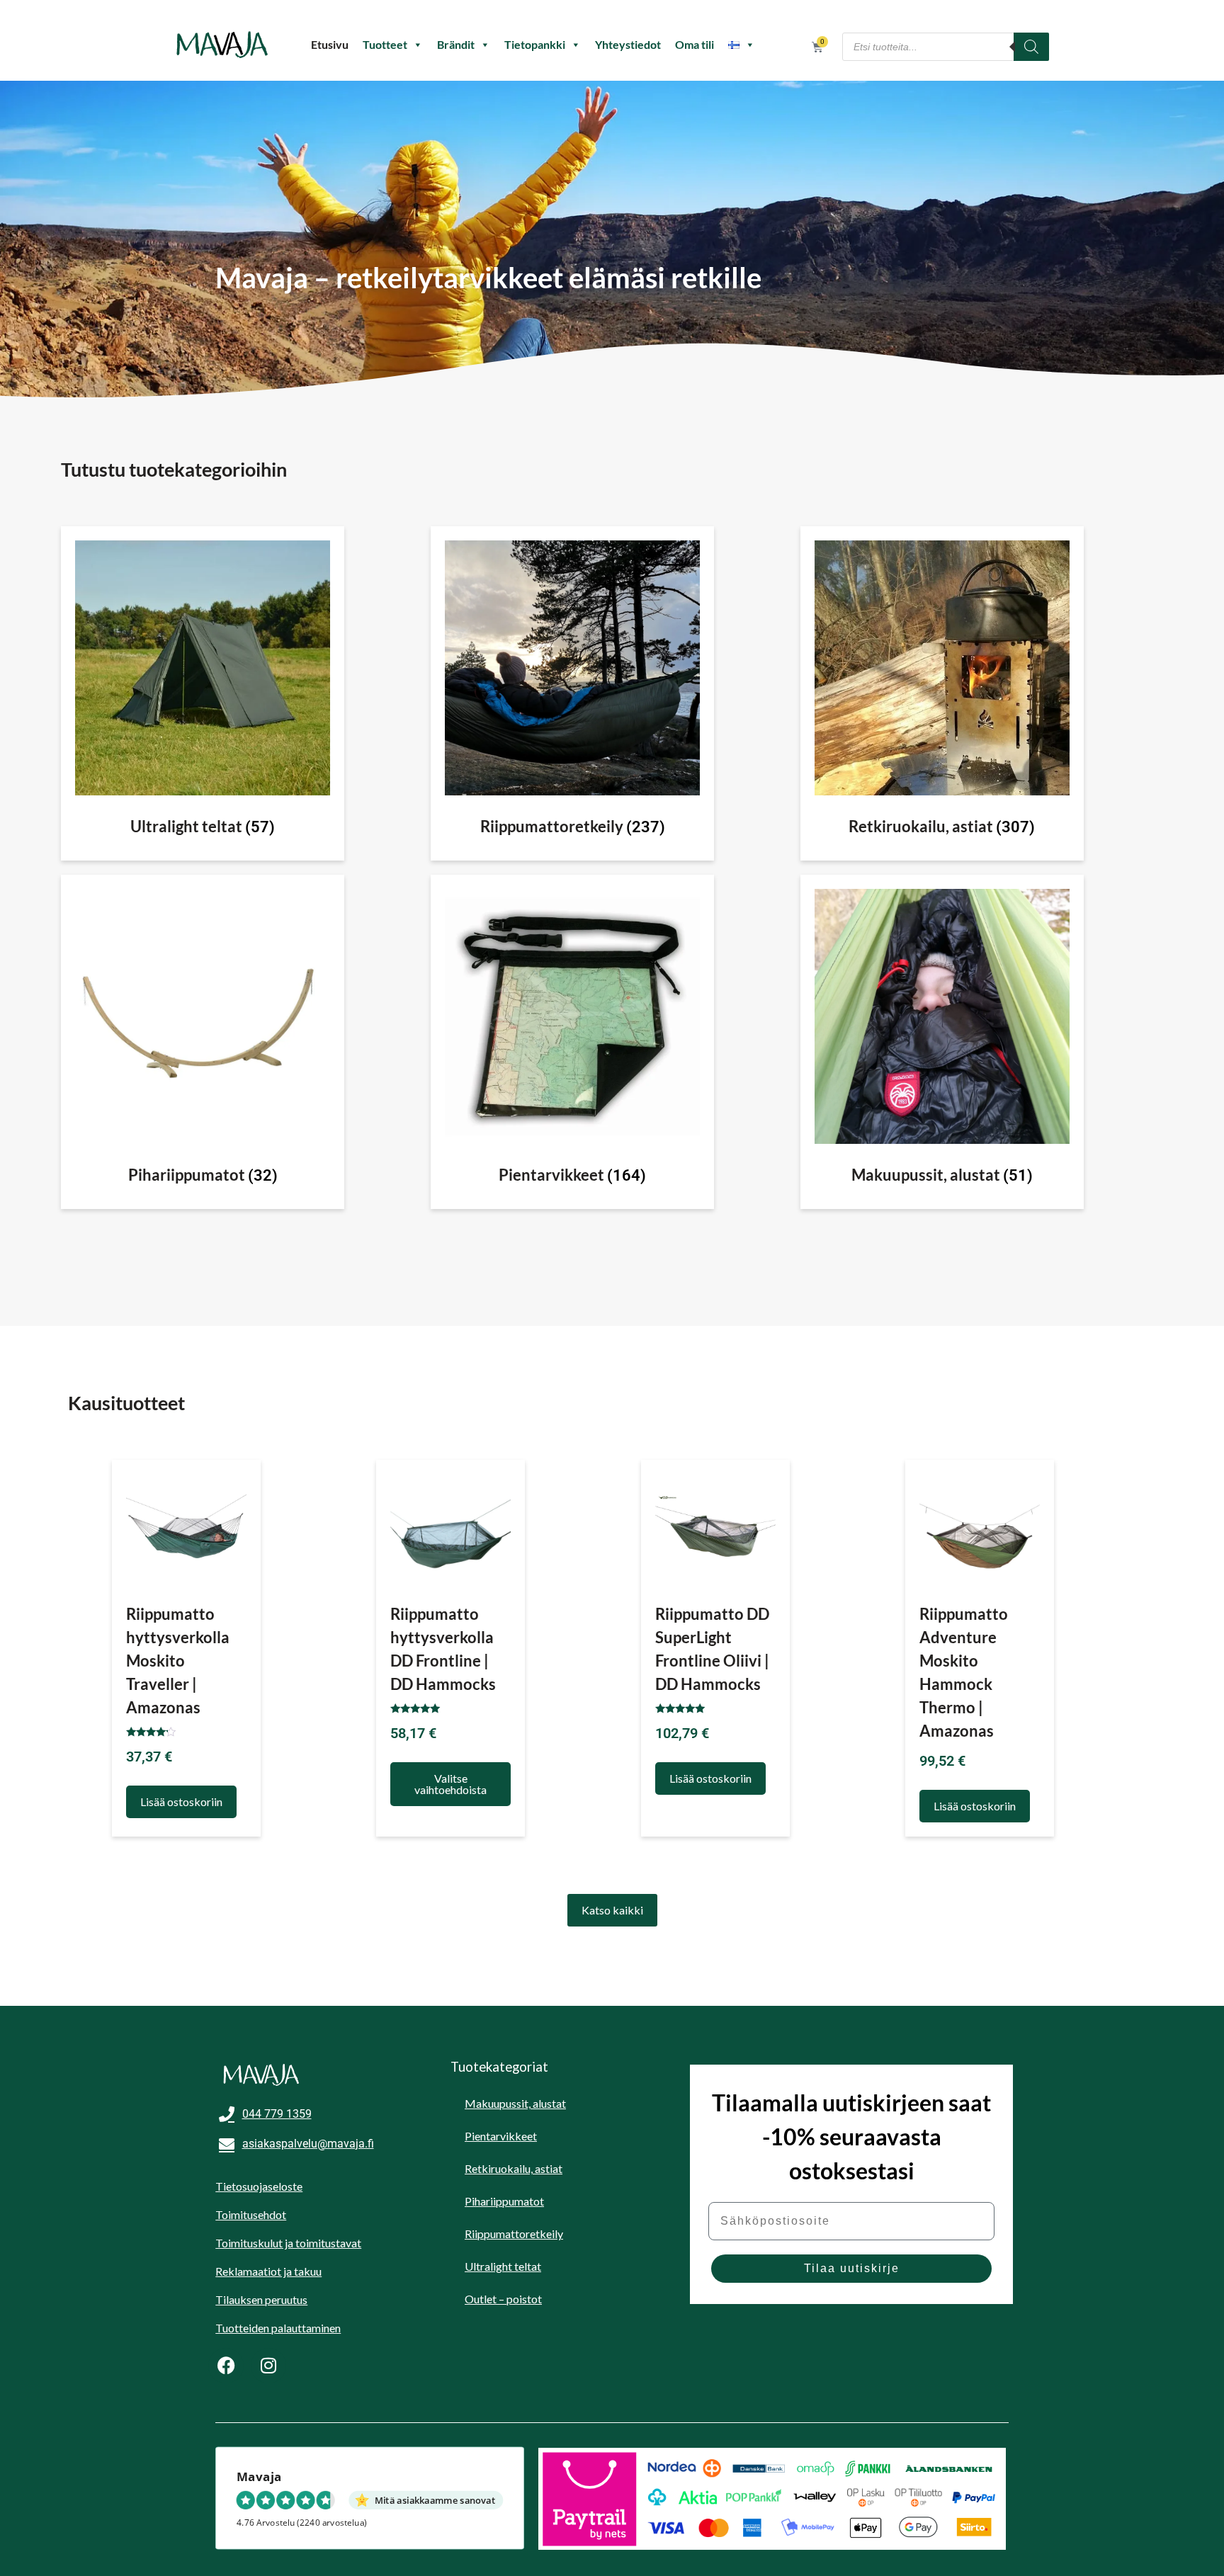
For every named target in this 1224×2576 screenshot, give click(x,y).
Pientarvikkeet (501, 2136)
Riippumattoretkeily (514, 2234)
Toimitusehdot (251, 2214)
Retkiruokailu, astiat (514, 2168)
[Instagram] (268, 2366)
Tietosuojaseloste (259, 2186)
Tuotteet (385, 44)
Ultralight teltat (503, 2266)
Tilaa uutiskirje (852, 2268)
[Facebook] (226, 2366)
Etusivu (330, 44)
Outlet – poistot (503, 2299)
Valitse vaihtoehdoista (450, 1784)
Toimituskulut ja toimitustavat (288, 2243)
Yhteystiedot (628, 44)
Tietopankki (535, 44)
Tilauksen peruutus (261, 2299)
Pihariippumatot (504, 2201)
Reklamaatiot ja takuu (268, 2271)
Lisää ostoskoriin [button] (181, 1802)
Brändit (456, 44)
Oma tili (695, 44)
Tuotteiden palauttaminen (278, 2328)
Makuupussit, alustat (515, 2103)
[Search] (1031, 47)
